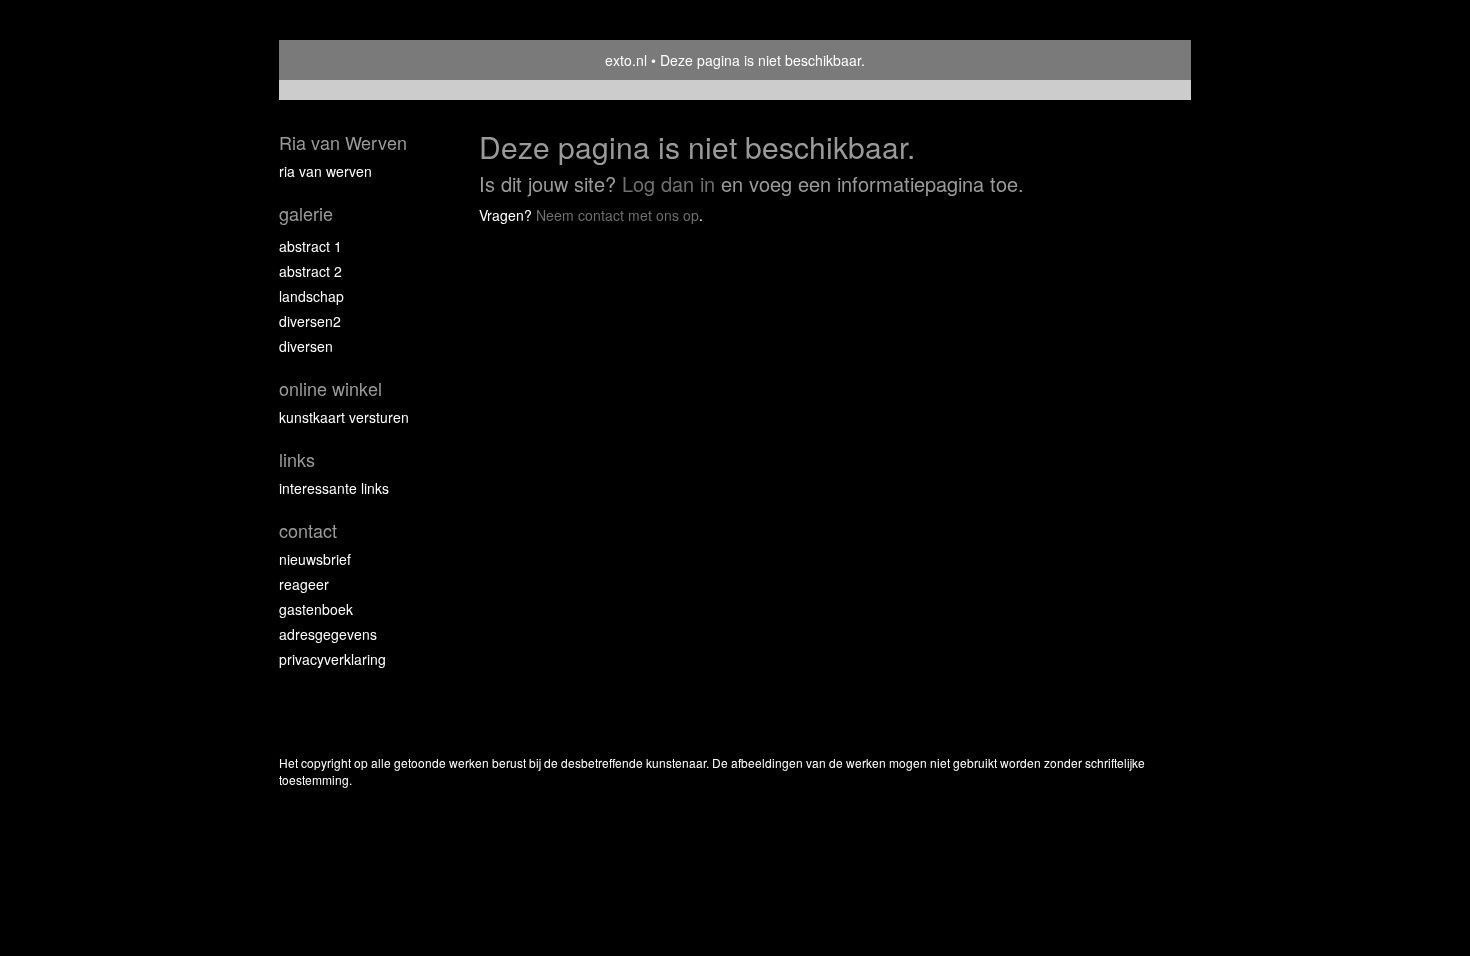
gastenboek (316, 609)
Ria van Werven (343, 142)
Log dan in (668, 183)
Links (297, 459)
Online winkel (330, 388)
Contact (308, 530)
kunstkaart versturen (344, 417)
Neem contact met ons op (617, 215)
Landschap (311, 296)
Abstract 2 (310, 271)
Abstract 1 (310, 246)
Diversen (306, 346)
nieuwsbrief (315, 559)
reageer (304, 584)
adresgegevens (328, 634)
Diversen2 (310, 321)
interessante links (334, 488)
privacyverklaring (332, 659)
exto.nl (626, 60)
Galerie (306, 213)
